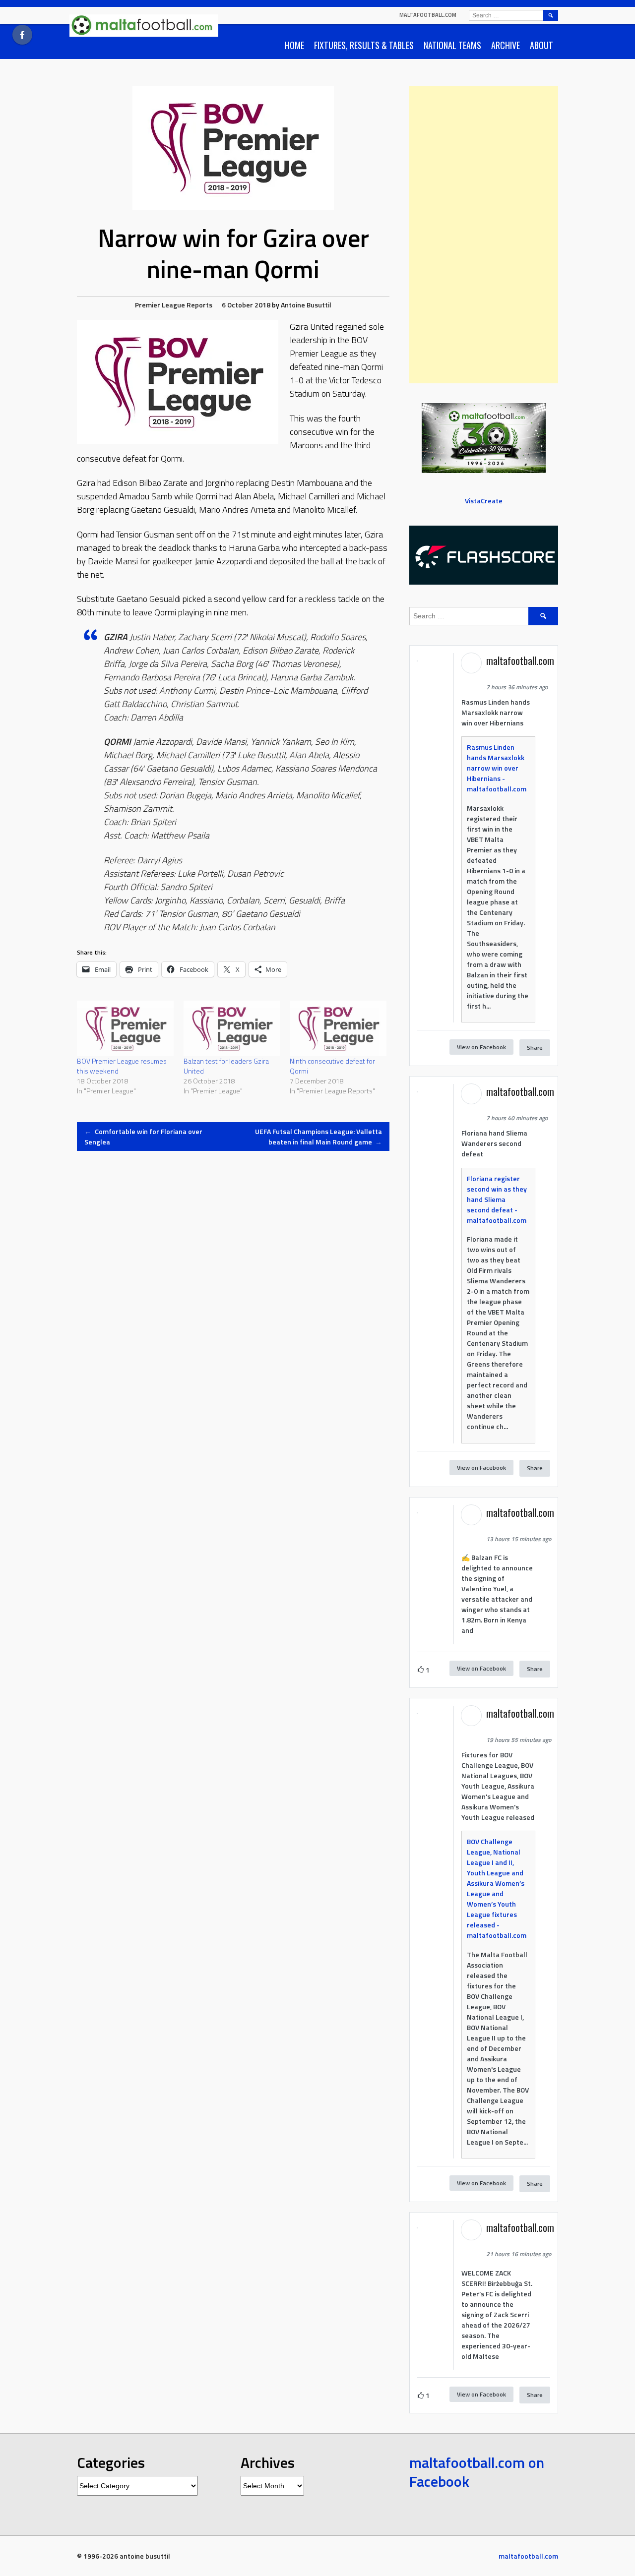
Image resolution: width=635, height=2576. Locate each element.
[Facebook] (22, 35)
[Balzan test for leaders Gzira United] (232, 1028)
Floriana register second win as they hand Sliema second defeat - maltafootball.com (497, 1199)
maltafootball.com (428, 15)
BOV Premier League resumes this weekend (122, 1066)
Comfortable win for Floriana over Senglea (143, 1137)
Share (535, 1048)
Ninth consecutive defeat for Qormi (332, 1066)
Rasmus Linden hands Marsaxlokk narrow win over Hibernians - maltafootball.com (497, 768)
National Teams (452, 45)
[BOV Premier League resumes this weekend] (125, 1028)
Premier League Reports (174, 305)
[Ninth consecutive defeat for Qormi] (338, 1028)
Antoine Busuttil (306, 305)
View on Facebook (481, 1047)
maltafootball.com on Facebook (477, 2472)
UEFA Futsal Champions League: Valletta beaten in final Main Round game (318, 1137)
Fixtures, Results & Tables (364, 45)
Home (294, 45)
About (541, 45)
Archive (506, 45)
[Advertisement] (484, 235)
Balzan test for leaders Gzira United (226, 1066)
